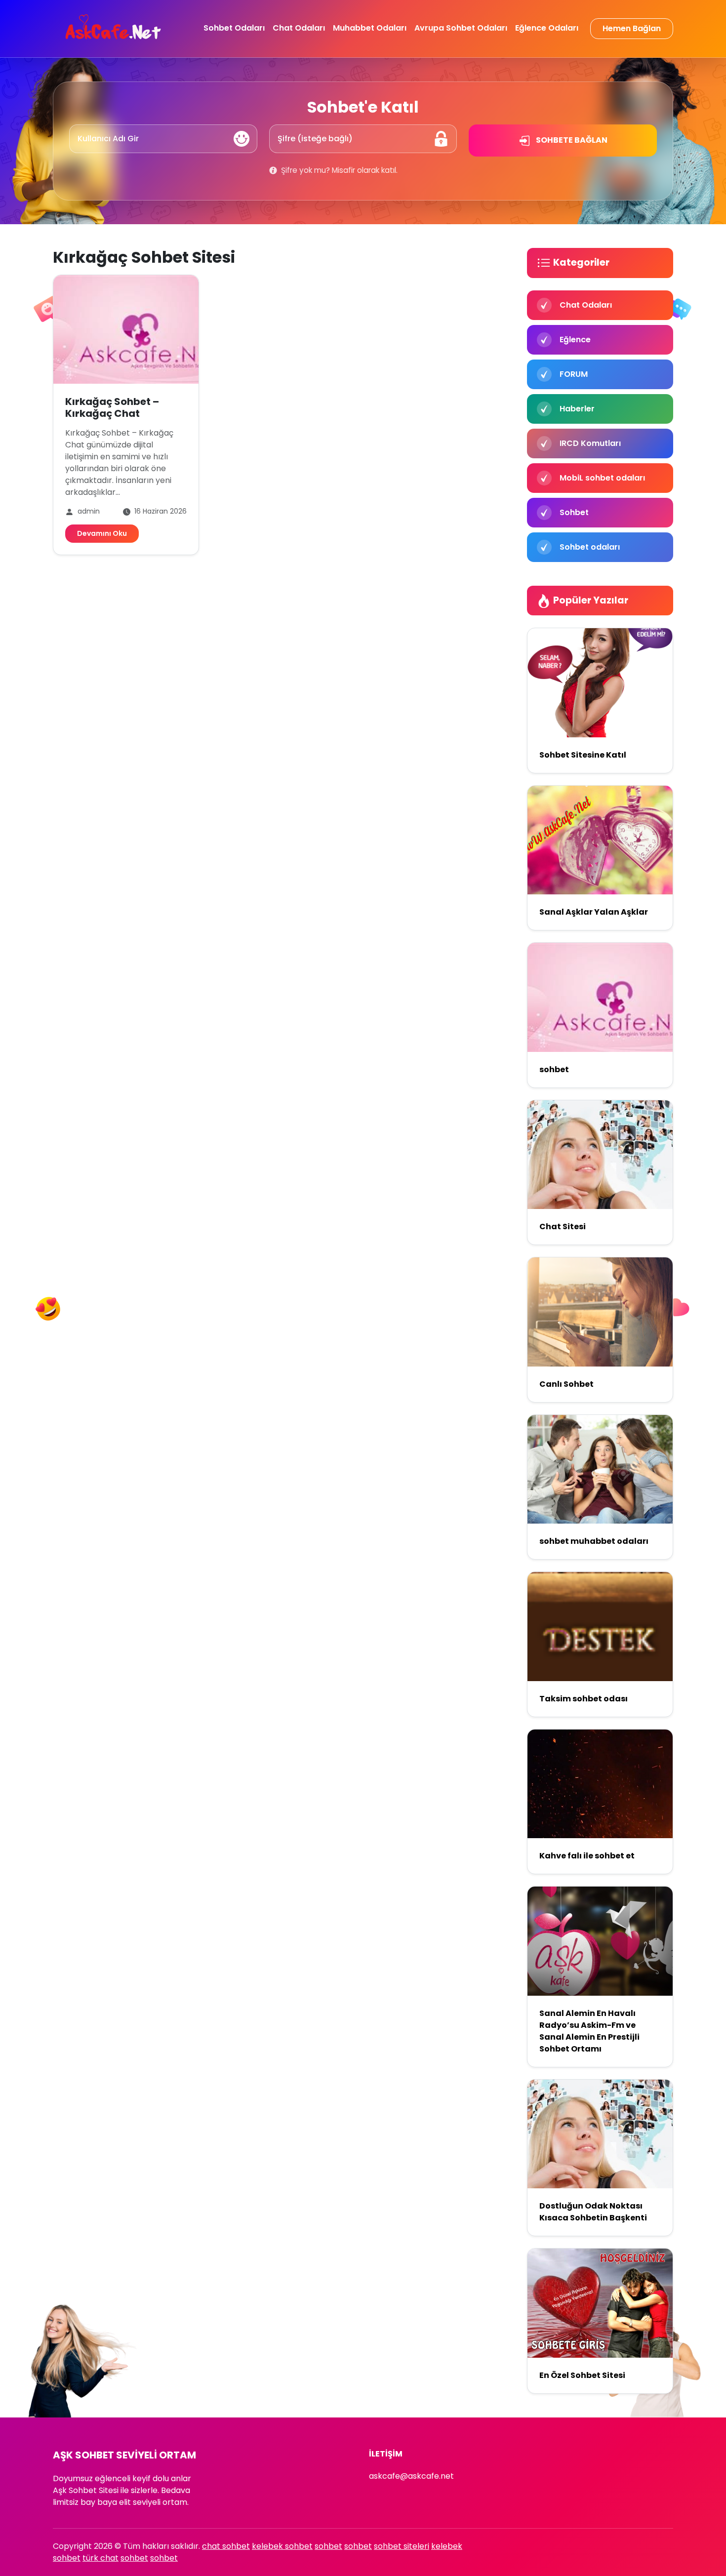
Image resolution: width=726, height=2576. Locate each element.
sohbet (554, 1069)
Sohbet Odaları (234, 28)
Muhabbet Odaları (370, 28)
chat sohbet (226, 2546)
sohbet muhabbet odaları (594, 1541)
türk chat (101, 2558)
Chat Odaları (299, 28)
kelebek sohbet (282, 2546)
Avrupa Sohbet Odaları (461, 28)
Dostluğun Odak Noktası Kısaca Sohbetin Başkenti (593, 2212)
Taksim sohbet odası (584, 1699)
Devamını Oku (102, 533)
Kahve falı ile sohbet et (587, 1856)
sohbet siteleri (402, 2546)
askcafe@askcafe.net (411, 2476)
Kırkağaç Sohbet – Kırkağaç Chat (112, 407)
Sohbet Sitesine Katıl (583, 755)
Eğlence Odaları (547, 28)
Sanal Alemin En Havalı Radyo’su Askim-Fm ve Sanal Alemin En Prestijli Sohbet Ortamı (589, 2031)
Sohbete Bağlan (571, 140)
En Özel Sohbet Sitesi (582, 2375)
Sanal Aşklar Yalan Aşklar (594, 912)
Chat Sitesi (563, 1227)
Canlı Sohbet (566, 1384)
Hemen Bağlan (632, 28)
